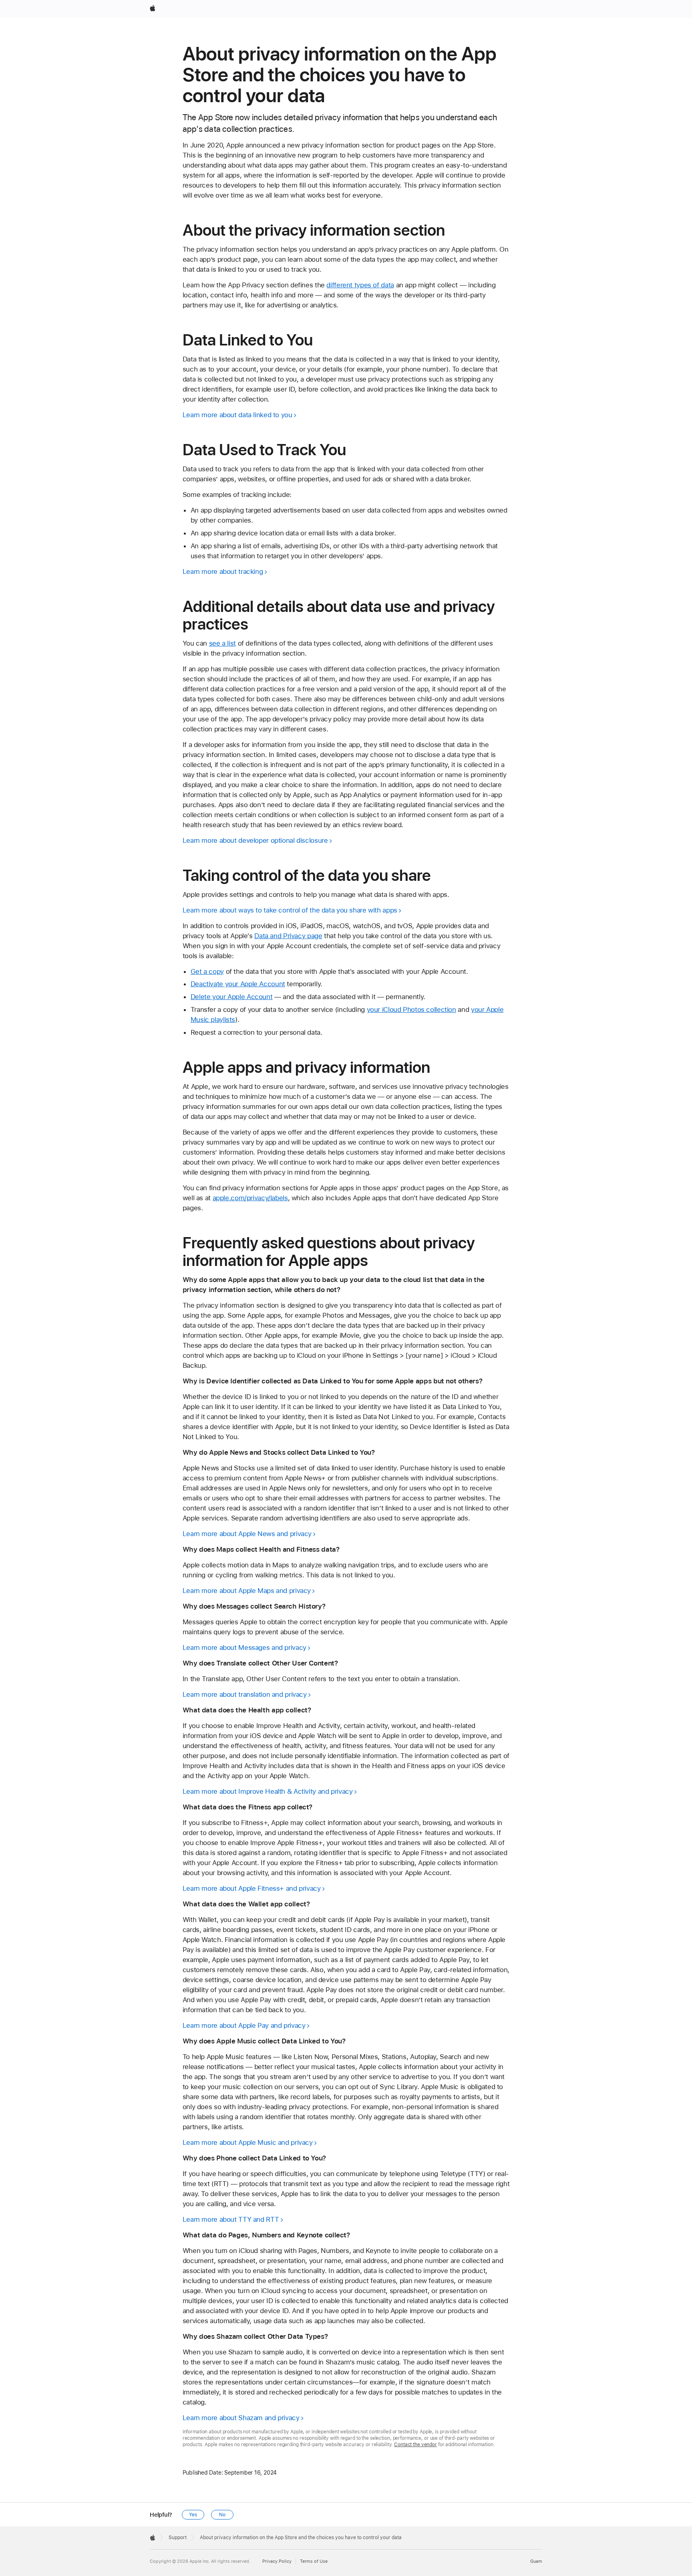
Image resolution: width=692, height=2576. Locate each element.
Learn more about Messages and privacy (244, 1647)
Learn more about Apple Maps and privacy (247, 1591)
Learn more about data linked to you (237, 415)
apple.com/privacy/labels (250, 1198)
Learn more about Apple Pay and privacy (244, 2025)
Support (178, 2538)
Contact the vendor (415, 2445)
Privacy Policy (277, 2561)
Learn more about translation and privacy (245, 1694)
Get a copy (207, 971)
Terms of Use (314, 2561)
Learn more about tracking (223, 571)
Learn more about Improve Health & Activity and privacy (268, 1791)
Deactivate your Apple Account (238, 984)
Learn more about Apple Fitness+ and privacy (252, 1888)
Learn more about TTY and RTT (231, 2219)
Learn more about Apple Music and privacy (248, 2142)
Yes (193, 2515)
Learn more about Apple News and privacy (247, 1534)
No (222, 2515)
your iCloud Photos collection (411, 1009)
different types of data (360, 285)
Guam (536, 2561)
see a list (222, 643)
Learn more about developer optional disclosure (255, 840)
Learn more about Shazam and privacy (241, 2418)
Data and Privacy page (288, 936)
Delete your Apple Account (232, 997)
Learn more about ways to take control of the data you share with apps (290, 910)
